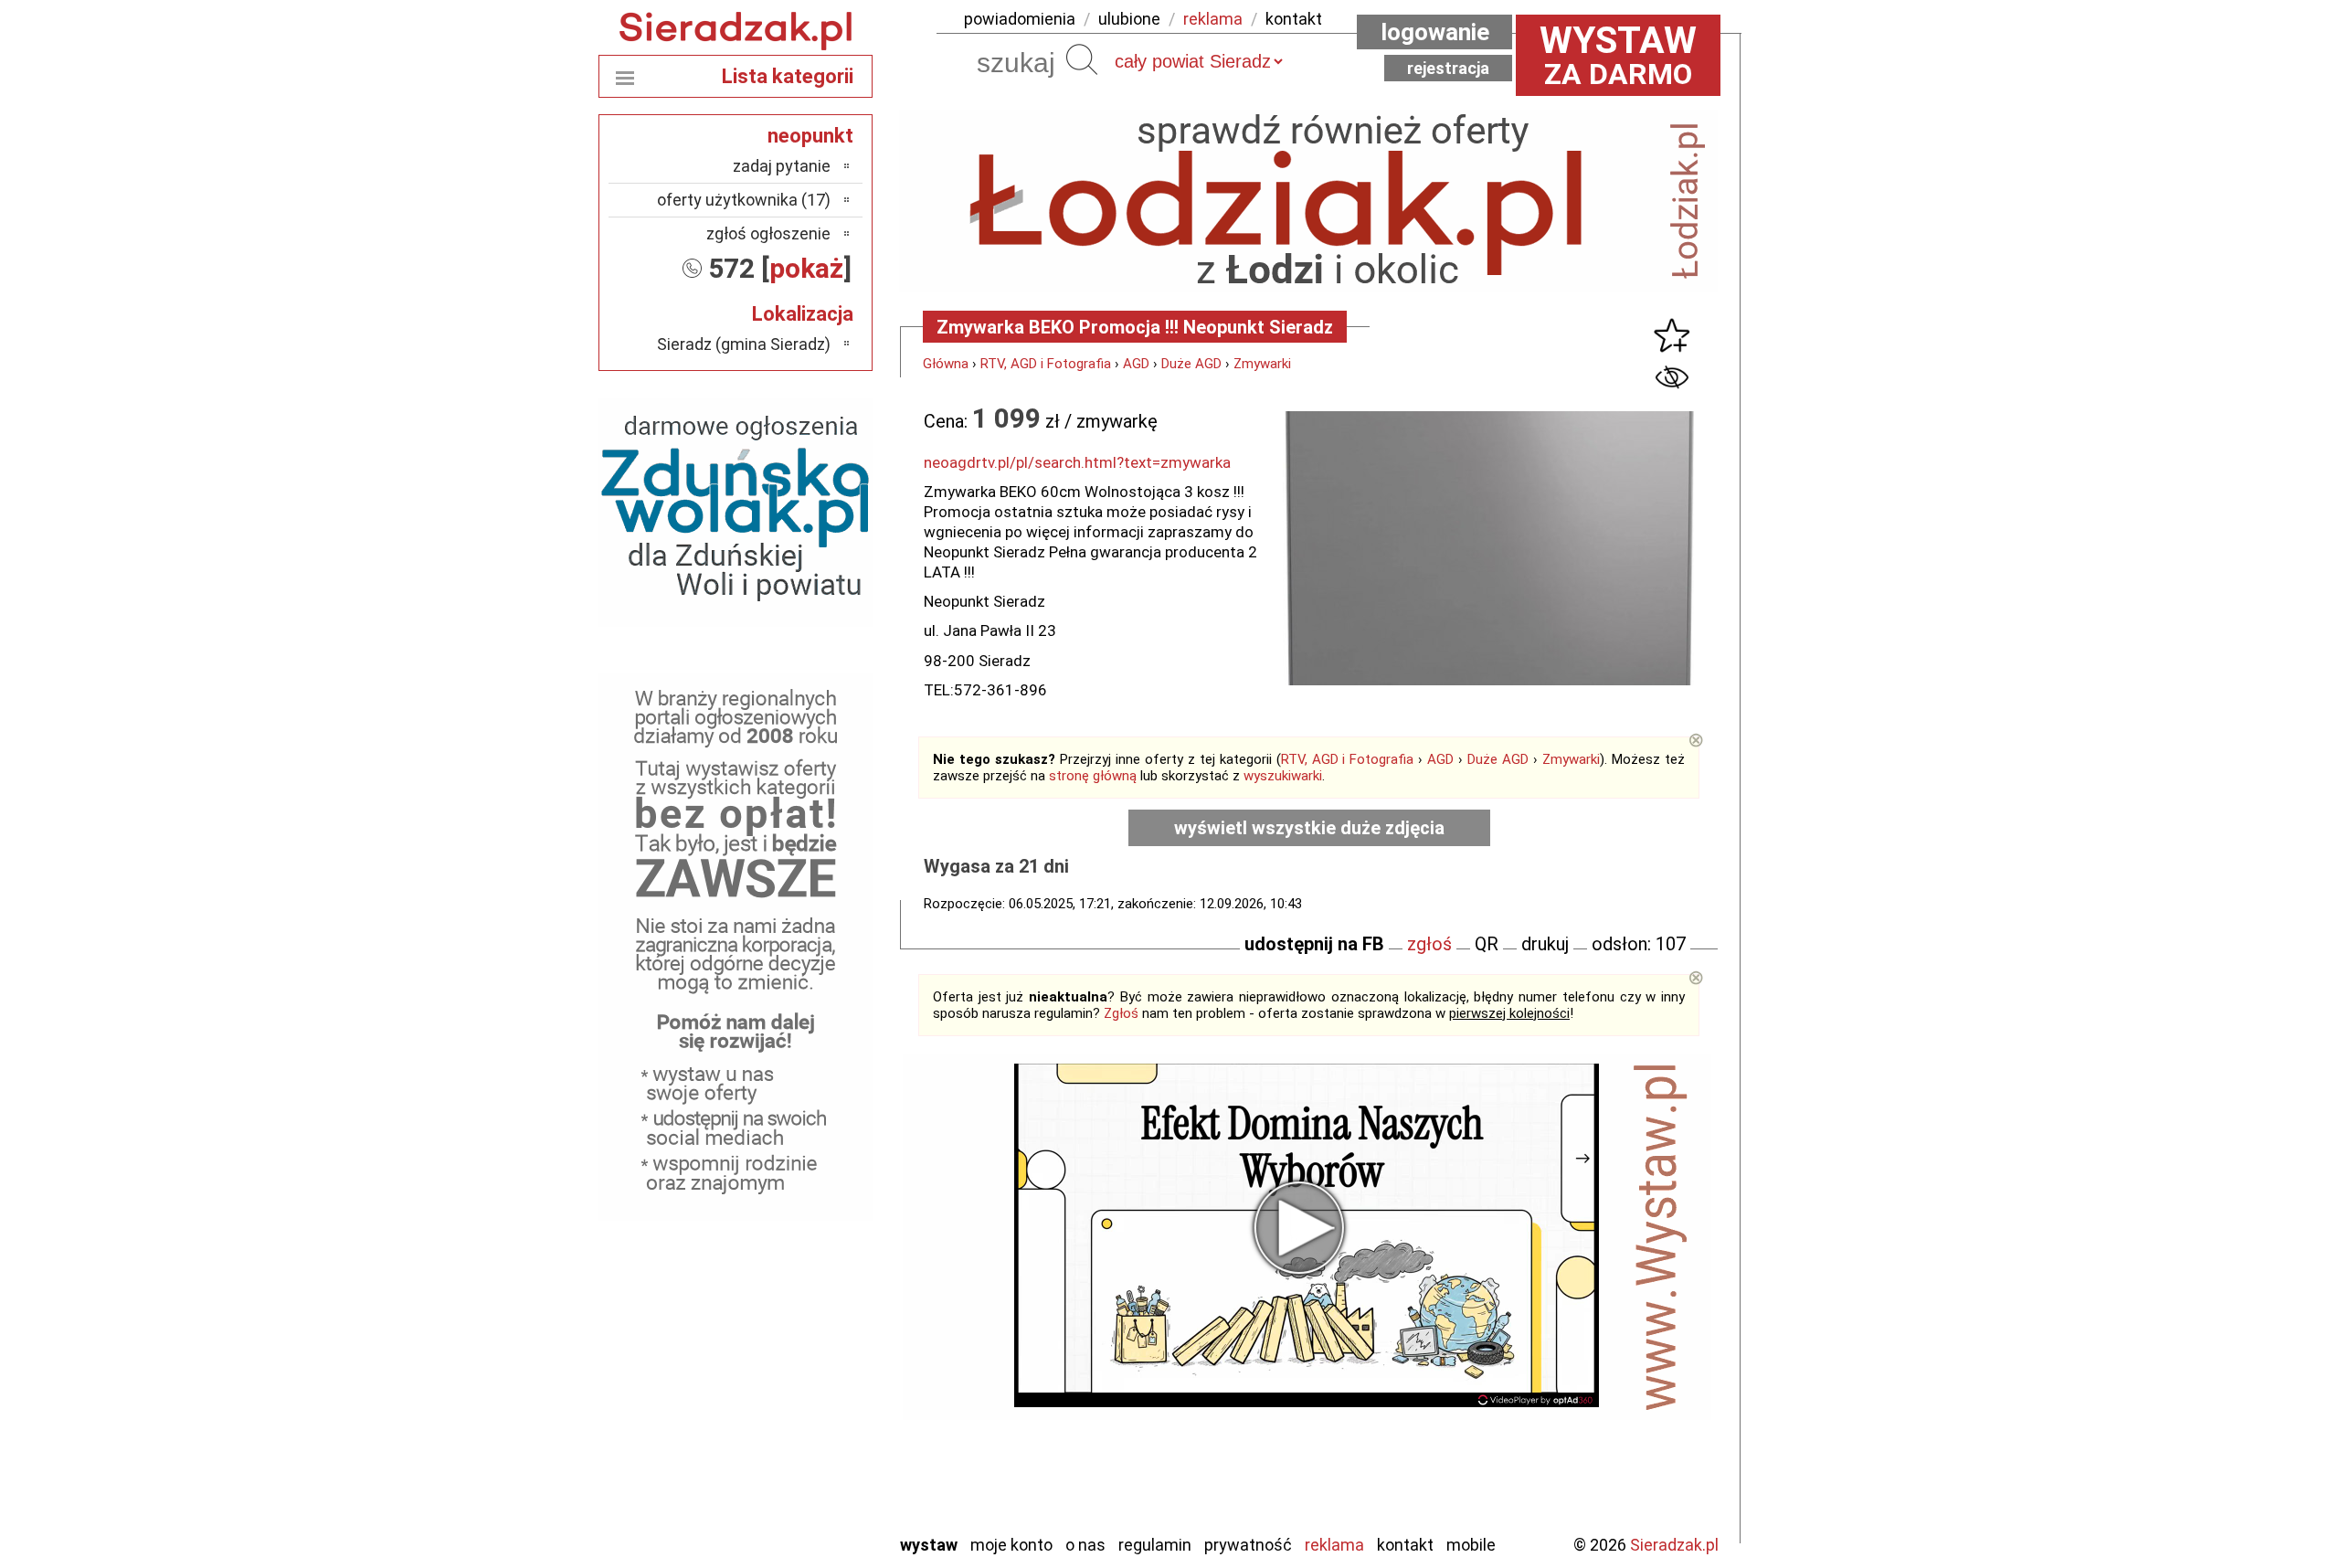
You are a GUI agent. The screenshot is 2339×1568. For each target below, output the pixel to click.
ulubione (1129, 19)
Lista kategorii (788, 76)
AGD (1136, 364)
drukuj (1545, 944)
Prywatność (1248, 1545)
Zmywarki (1262, 364)
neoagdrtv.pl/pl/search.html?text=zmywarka (1077, 462)
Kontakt (1405, 1545)
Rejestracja (1448, 68)
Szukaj (1082, 59)
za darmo (1618, 55)
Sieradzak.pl (1674, 1545)
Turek (811, 1444)
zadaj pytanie (782, 166)
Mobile (1471, 1545)
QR (1487, 944)
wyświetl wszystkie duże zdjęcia (1309, 828)
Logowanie (1435, 32)
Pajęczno (800, 1370)
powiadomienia (1020, 19)
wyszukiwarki (1283, 776)
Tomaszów (794, 1420)
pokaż (806, 268)
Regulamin (1155, 1545)
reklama (1213, 19)
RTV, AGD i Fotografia (1046, 364)
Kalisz (811, 1296)
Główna (946, 364)
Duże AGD (1191, 364)
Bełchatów (794, 1222)
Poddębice (794, 1395)
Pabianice (799, 1346)
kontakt (1294, 19)
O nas (1085, 1545)
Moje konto (1011, 1545)
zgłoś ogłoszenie (768, 233)
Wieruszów (795, 1494)
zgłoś (1429, 944)
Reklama (1334, 1545)
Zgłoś (1121, 1013)
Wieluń (809, 1469)
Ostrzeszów (791, 1321)
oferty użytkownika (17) (744, 200)
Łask (815, 1247)
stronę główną (1093, 776)
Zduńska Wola (785, 1518)
